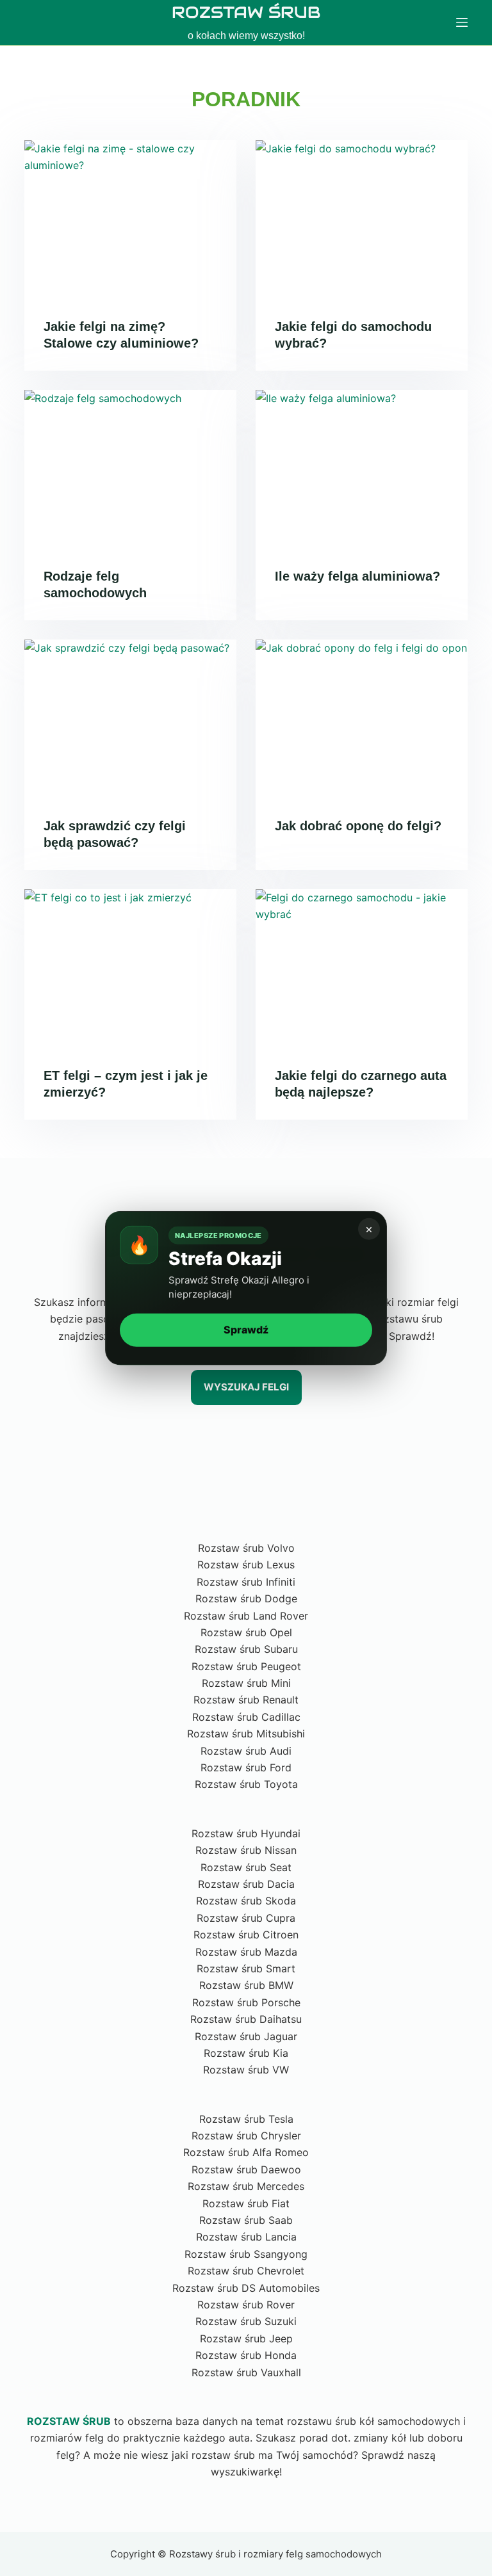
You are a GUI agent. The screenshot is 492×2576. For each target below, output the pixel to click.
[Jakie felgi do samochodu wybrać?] (362, 220)
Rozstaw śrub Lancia (246, 2237)
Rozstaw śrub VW (246, 2070)
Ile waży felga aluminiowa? (357, 576)
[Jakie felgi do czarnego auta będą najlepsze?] (362, 969)
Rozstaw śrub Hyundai (246, 1833)
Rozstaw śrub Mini (246, 1683)
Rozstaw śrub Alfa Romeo (246, 2152)
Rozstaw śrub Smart (246, 1968)
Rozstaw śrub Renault (246, 1700)
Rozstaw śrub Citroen (246, 1935)
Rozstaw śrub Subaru (246, 1649)
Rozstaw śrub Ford (246, 1767)
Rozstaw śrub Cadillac (246, 1717)
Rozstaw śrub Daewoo (246, 2169)
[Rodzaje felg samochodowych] (130, 469)
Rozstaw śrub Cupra (246, 1918)
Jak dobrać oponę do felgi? (358, 826)
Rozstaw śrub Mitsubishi (246, 1734)
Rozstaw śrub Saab (246, 2220)
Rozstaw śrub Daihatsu (246, 2019)
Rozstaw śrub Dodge (246, 1598)
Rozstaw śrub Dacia (246, 1884)
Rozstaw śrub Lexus (246, 1565)
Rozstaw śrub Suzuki (246, 2321)
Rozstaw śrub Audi (246, 1751)
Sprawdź (246, 1330)
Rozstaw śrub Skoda (246, 1901)
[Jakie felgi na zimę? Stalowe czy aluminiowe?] (130, 220)
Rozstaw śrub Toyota (246, 1784)
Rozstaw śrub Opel (246, 1632)
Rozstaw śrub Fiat (246, 2203)
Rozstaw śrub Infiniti (246, 1582)
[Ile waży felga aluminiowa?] (362, 469)
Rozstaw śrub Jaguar (246, 2036)
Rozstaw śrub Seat (246, 1867)
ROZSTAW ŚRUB (246, 12)
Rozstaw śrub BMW (246, 1985)
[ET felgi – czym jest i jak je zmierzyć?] (130, 969)
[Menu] (462, 22)
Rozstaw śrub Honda (246, 2355)
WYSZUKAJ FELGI (246, 1387)
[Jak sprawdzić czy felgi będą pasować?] (130, 719)
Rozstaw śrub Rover (246, 2305)
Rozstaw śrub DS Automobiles (246, 2288)
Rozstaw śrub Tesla (246, 2119)
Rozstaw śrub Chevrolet (246, 2271)
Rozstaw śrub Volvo (246, 1548)
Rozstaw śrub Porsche (246, 2002)
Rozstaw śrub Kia (246, 2053)
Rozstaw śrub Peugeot (246, 1666)
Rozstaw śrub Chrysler (246, 2136)
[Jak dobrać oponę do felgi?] (362, 719)
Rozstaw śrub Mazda (246, 1952)
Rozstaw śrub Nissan (246, 1850)
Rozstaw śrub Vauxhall (246, 2372)
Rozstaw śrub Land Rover (246, 1616)
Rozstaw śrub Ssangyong (246, 2254)
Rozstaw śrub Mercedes (246, 2186)
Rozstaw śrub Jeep (246, 2339)
